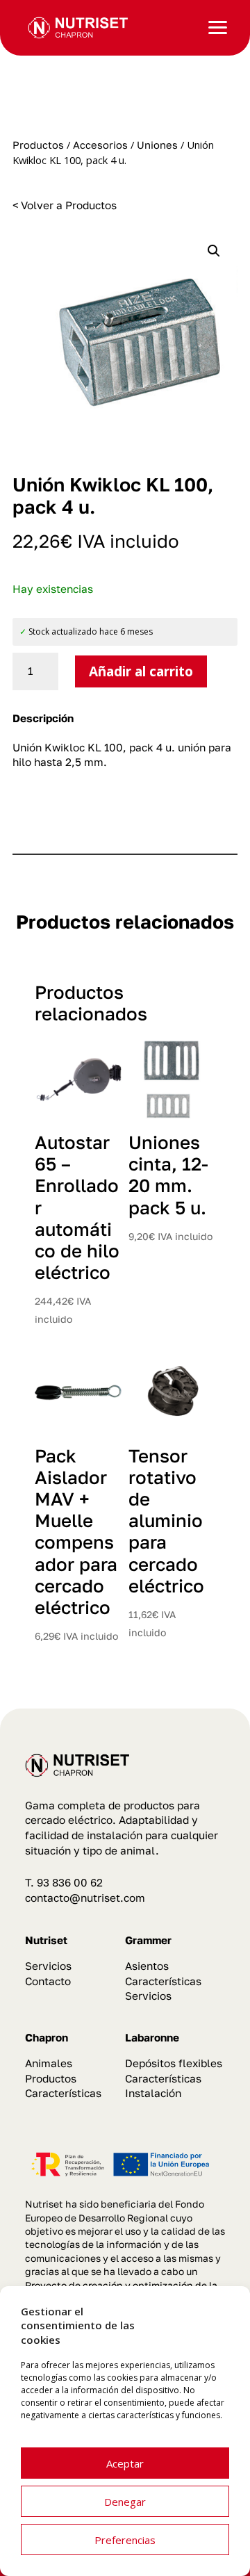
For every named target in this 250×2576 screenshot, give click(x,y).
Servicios (48, 1966)
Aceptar (125, 2463)
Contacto (48, 1981)
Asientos (147, 1966)
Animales (49, 2063)
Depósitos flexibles (174, 2063)
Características (163, 1981)
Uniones (157, 145)
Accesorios (100, 145)
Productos (38, 145)
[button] (214, 251)
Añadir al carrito (141, 671)
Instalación (153, 2093)
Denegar (125, 2502)
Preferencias (125, 2540)
